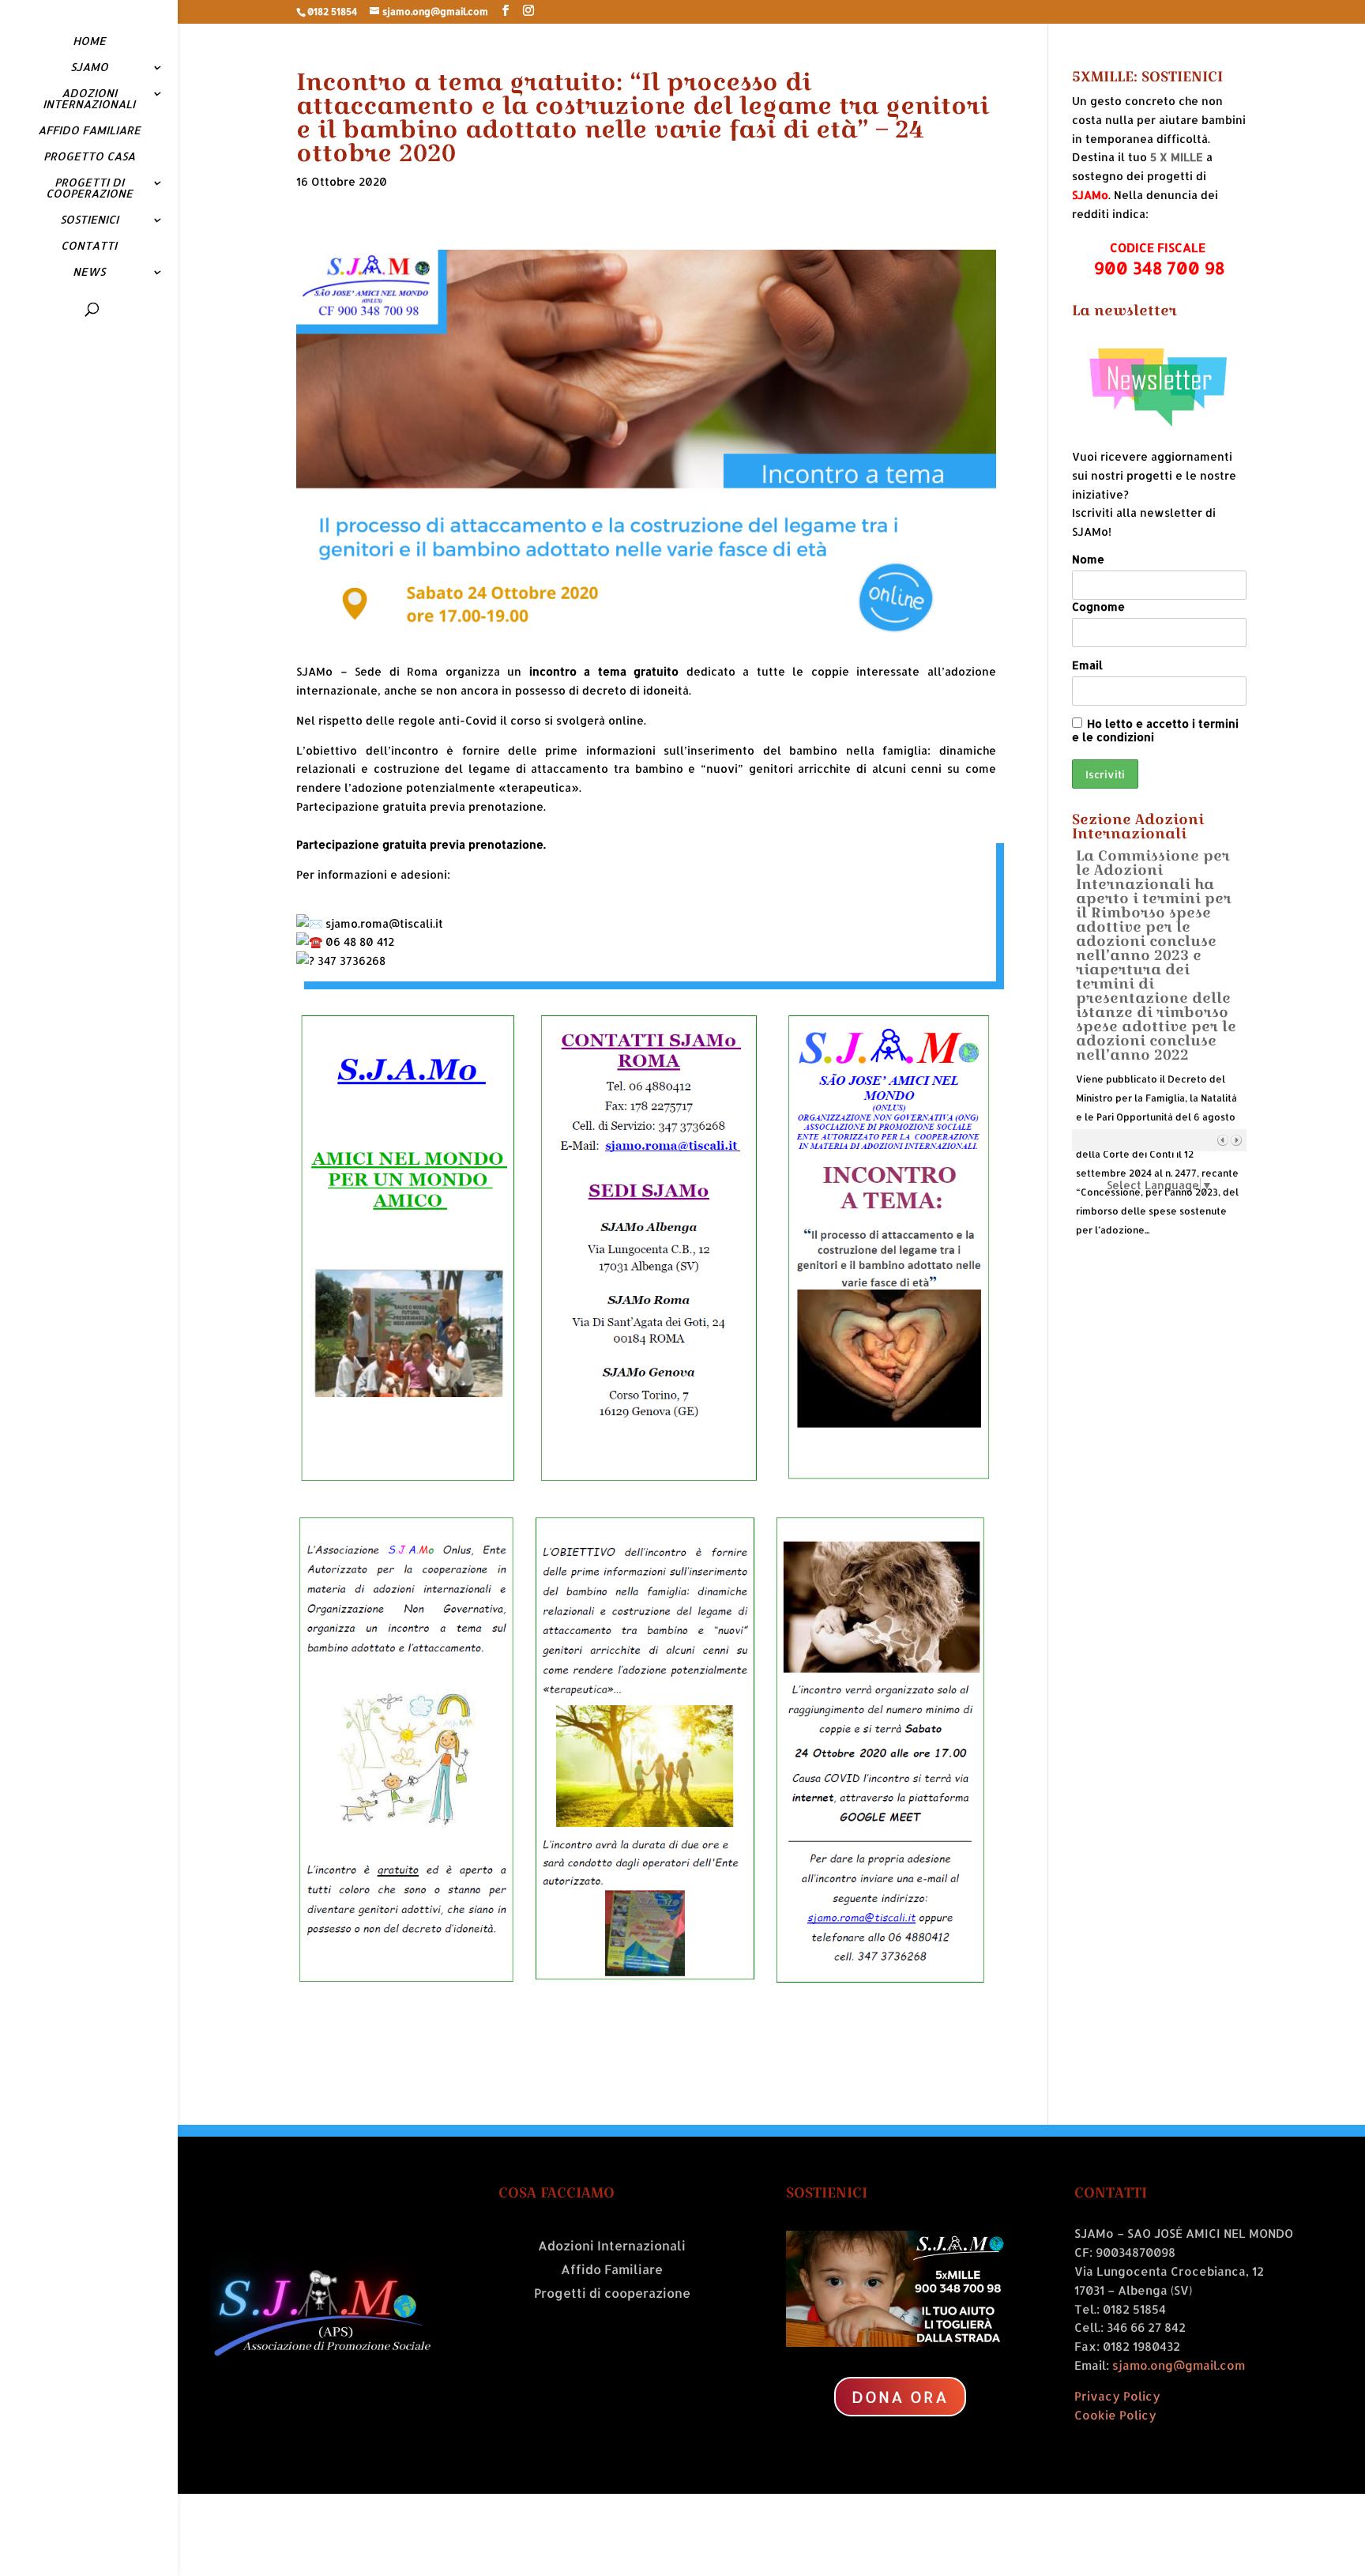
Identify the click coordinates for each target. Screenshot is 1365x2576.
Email (1087, 665)
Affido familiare (89, 131)
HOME (89, 41)
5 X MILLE (1177, 157)
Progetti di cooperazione (89, 188)
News (89, 272)
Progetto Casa (89, 157)
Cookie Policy (1115, 2415)
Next (1236, 1140)
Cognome (1098, 606)
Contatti (89, 246)
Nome (1088, 559)
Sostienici (89, 220)
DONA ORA (900, 2397)
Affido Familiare (612, 2271)
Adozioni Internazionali (89, 99)
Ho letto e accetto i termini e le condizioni (1155, 730)
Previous (1222, 1140)
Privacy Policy (1117, 2396)
